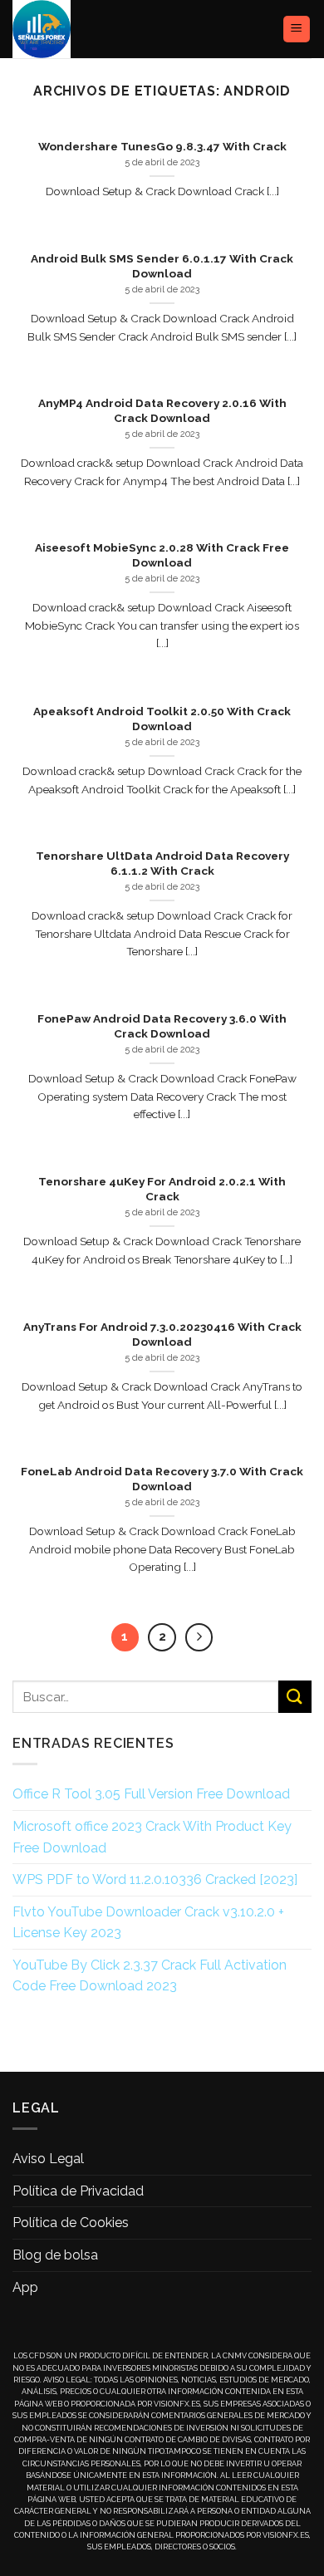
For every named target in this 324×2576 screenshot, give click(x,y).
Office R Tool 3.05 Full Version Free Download (151, 1794)
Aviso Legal (48, 2159)
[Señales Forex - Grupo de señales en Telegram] (73, 29)
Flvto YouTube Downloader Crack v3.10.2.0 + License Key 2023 (148, 1923)
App (25, 2287)
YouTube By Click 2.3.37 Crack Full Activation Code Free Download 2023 (150, 1976)
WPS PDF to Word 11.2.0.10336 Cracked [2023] (155, 1879)
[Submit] (295, 1697)
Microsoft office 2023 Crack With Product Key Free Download (152, 1837)
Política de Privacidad (78, 2191)
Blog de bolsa (55, 2255)
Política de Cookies (71, 2223)
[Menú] (297, 29)
